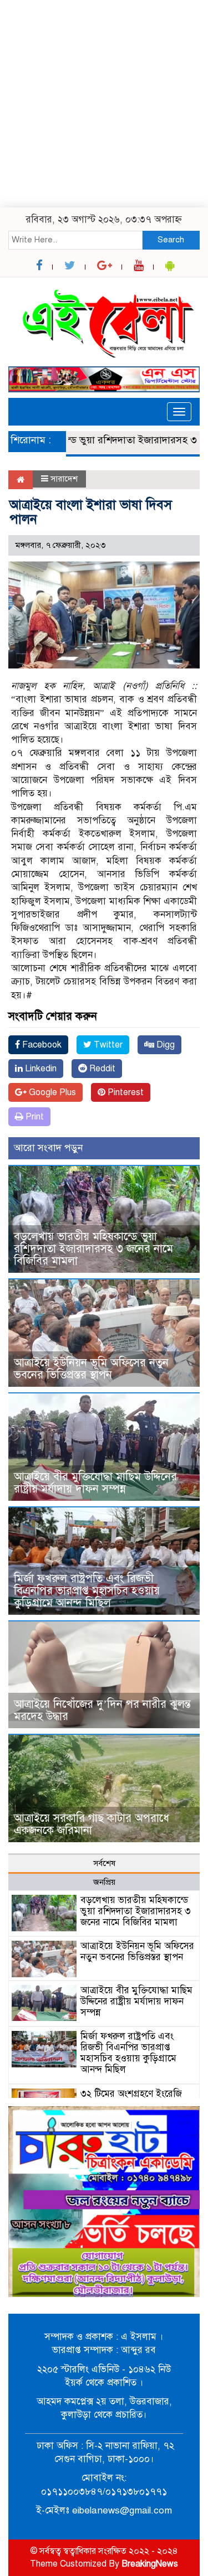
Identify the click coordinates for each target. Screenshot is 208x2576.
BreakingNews (150, 2564)
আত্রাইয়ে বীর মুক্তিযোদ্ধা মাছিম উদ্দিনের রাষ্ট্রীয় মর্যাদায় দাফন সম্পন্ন (95, 1483)
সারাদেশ (64, 479)
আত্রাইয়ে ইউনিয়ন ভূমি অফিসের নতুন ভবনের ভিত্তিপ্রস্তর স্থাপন (91, 1369)
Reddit (101, 1069)
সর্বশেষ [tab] (104, 1863)
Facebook (41, 1045)
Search (171, 240)
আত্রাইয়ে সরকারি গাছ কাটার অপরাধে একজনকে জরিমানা (92, 1824)
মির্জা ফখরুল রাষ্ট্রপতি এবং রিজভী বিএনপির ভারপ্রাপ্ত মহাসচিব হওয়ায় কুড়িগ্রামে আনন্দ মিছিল (87, 1591)
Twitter (107, 1045)
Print (34, 1117)
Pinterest (125, 1092)
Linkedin (40, 1069)
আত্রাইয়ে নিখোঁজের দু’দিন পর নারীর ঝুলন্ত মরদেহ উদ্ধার (102, 1710)
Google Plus (51, 1092)
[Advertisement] (104, 104)
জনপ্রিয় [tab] (104, 1882)
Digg (164, 1045)
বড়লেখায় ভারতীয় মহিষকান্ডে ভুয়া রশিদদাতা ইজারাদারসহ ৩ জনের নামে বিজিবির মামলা (93, 1249)
